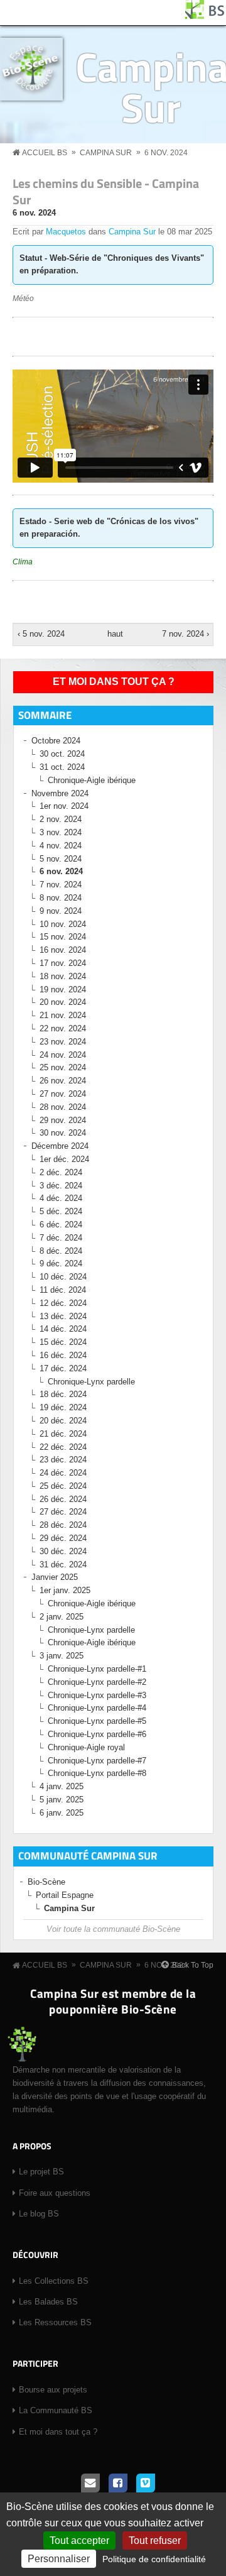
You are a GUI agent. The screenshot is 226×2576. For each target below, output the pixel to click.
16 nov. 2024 (63, 950)
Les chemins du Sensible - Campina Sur (106, 191)
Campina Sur (106, 153)
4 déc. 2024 (61, 1198)
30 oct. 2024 (62, 754)
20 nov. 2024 (63, 1002)
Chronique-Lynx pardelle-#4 (97, 1708)
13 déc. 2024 (63, 1316)
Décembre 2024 (60, 1146)
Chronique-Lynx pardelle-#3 (97, 1695)
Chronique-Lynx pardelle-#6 (97, 1734)
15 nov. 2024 (63, 937)
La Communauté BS (56, 2410)
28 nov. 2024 (63, 1107)
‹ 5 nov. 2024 (41, 634)
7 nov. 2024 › (185, 634)
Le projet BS (41, 2172)
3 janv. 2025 (62, 1656)
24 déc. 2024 (63, 1473)
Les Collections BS (54, 2281)
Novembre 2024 (60, 793)
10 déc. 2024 (63, 1277)
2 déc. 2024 (61, 1172)
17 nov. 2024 (63, 963)
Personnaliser (59, 2559)
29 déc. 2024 (63, 1538)
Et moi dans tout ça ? (114, 682)
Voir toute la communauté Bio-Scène (113, 1929)
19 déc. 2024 (63, 1407)
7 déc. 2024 (61, 1238)
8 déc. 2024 (61, 1251)
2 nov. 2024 (61, 819)
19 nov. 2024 (63, 989)
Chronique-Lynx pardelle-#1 (97, 1669)
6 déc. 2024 (61, 1225)
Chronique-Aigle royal (86, 1747)
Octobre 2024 (56, 741)
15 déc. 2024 (63, 1342)
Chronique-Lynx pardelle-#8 (97, 1773)
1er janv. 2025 (65, 1590)
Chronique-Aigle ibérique (92, 780)
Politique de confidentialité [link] (154, 2559)
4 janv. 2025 (62, 1786)
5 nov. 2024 (61, 859)
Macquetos (66, 232)
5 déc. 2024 (61, 1211)
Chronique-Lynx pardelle (91, 1382)
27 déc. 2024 (63, 1512)
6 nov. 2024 (166, 153)
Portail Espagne (65, 1895)
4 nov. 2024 (61, 846)
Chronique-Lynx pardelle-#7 (97, 1761)
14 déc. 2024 (63, 1329)
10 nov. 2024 (63, 924)
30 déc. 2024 (63, 1551)
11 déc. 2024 (63, 1290)
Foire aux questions (55, 2193)
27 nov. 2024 (63, 1094)
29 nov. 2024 (63, 1120)
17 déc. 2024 (63, 1368)
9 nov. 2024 (61, 911)
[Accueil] (205, 16)
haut (111, 634)
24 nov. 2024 (63, 1055)
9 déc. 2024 (61, 1263)
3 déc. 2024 (61, 1186)
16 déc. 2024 (63, 1355)
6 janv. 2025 (62, 1813)
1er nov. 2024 (64, 806)
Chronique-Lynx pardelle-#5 (97, 1721)
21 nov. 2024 (63, 1015)
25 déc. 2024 (63, 1486)
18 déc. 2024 (63, 1394)
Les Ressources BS (55, 2322)
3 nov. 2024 (61, 832)
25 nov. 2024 (63, 1067)
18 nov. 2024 (63, 976)
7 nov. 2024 (61, 885)
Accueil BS (45, 153)
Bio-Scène (46, 1882)
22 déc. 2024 (63, 1447)
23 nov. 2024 (63, 1042)
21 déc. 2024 (63, 1434)
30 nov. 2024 (63, 1133)
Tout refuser (155, 2540)
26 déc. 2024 (63, 1499)
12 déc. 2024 (63, 1303)
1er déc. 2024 (64, 1159)
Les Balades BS (48, 2302)
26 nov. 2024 (63, 1081)
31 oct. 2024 (62, 767)
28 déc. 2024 (63, 1525)
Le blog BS (39, 2214)
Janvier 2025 (55, 1577)
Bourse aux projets (53, 2390)
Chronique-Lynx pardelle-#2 (97, 1682)
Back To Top (193, 1965)
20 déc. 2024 (63, 1421)
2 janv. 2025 (62, 1617)
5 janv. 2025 (62, 1800)
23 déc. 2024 (63, 1460)
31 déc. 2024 (63, 1565)
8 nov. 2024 (61, 898)
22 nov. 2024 (63, 1028)
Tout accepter (79, 2540)
